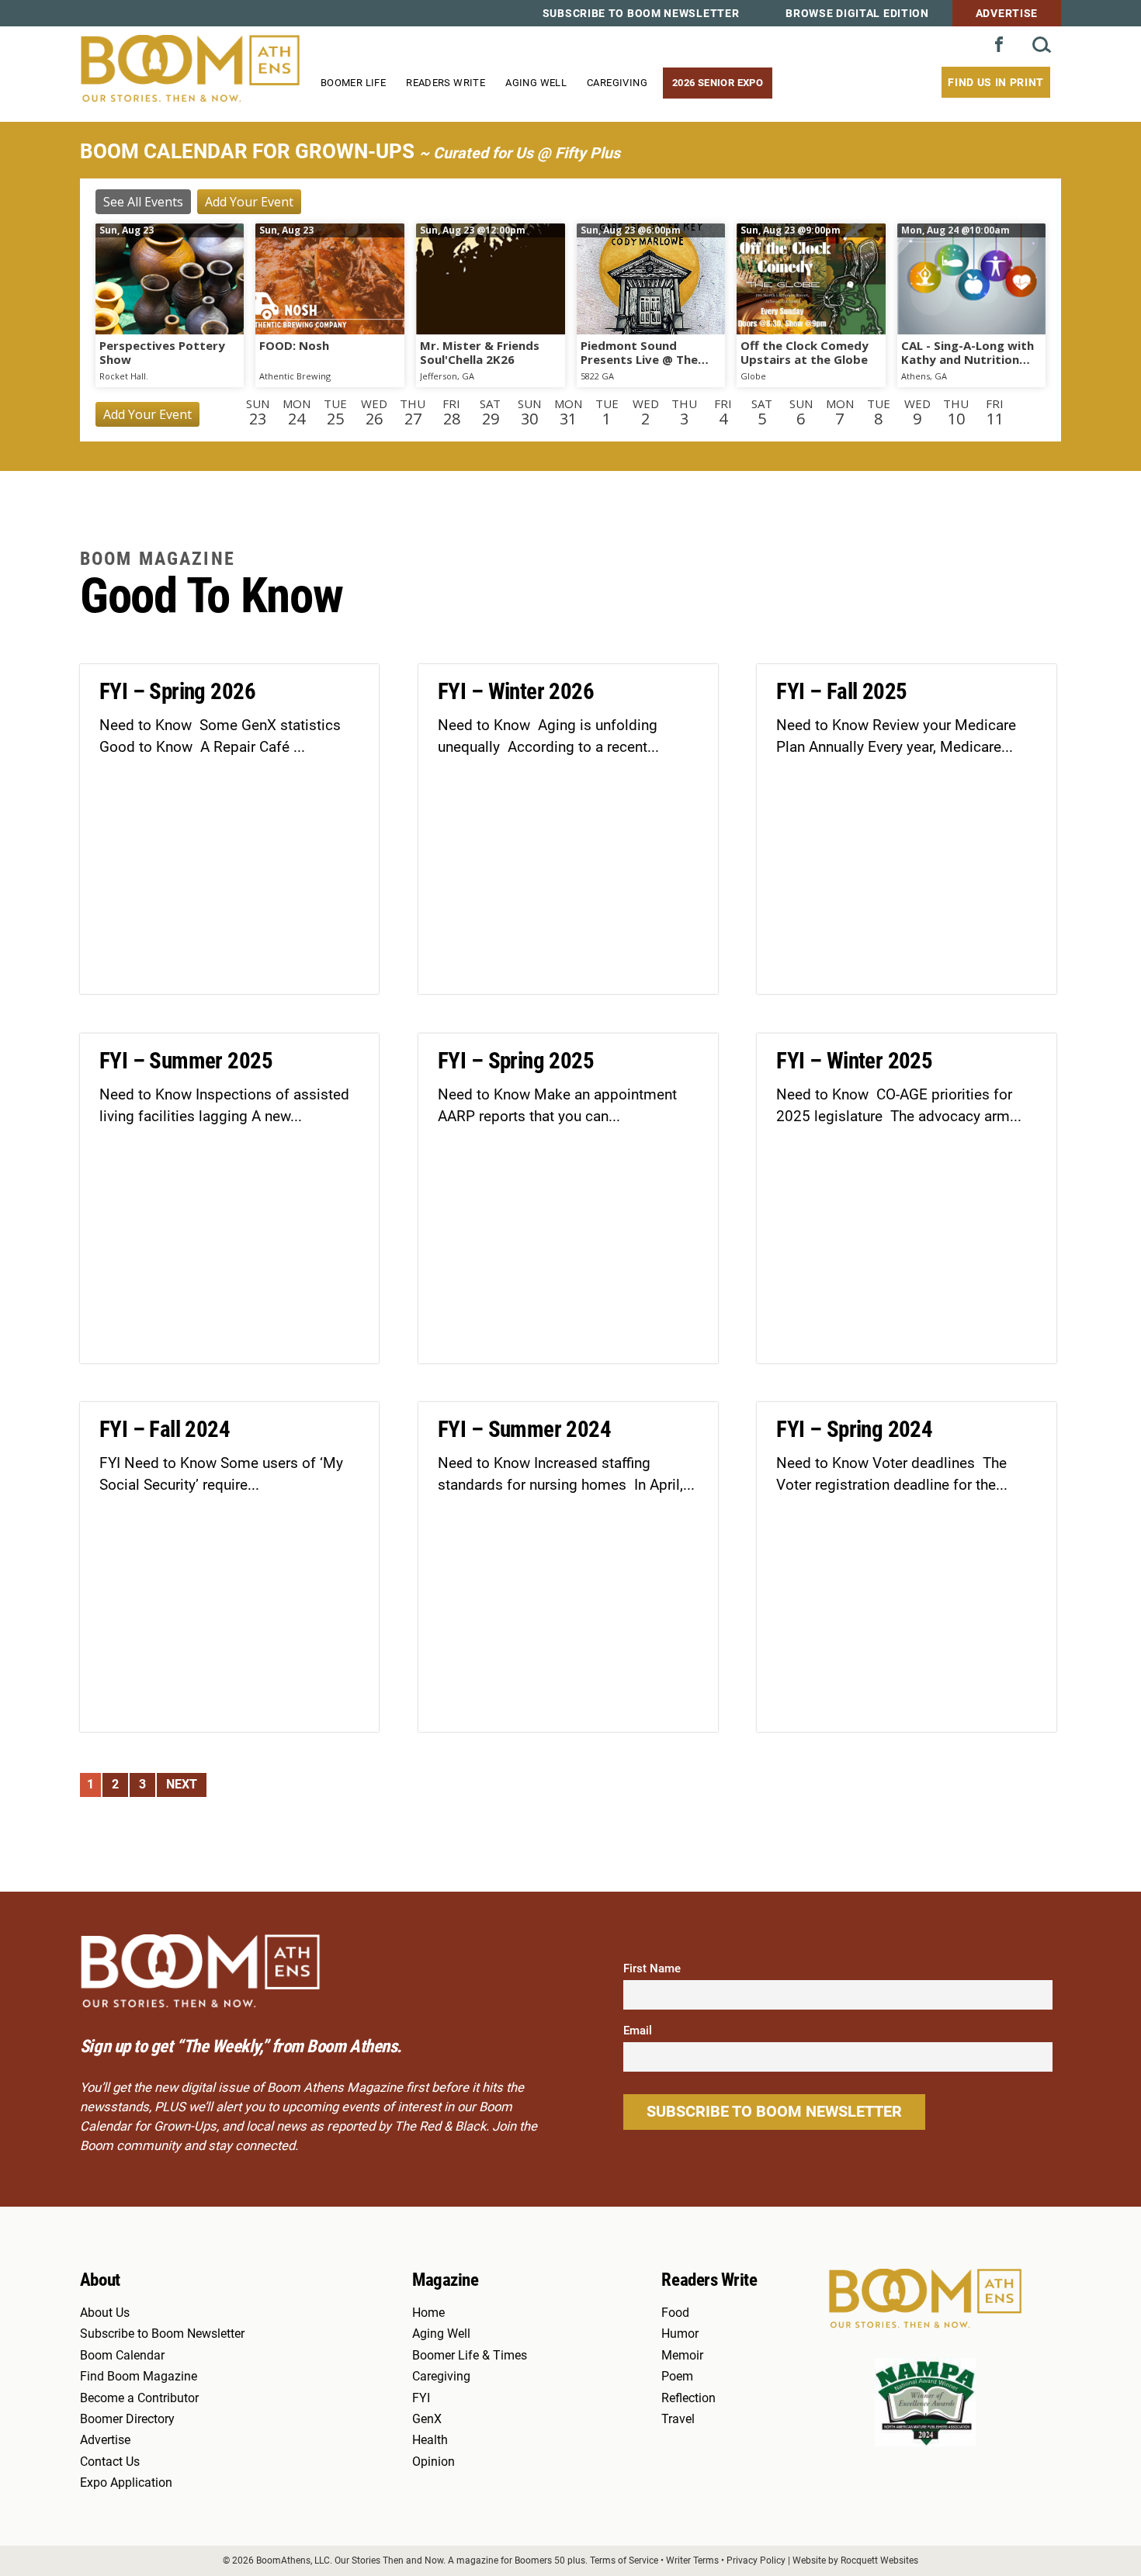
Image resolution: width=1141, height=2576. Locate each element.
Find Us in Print (996, 82)
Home (428, 2313)
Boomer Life (353, 83)
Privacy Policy (756, 2560)
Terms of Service (624, 2560)
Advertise (1007, 13)
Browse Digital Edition (857, 13)
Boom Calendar (122, 2356)
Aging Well (536, 83)
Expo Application (126, 2483)
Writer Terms (692, 2560)
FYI (421, 2398)
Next (182, 1785)
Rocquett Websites (879, 2560)
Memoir (682, 2356)
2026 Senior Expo (718, 83)
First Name (652, 1968)
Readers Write (446, 83)
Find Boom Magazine (139, 2377)
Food (675, 2313)
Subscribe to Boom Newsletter (641, 13)
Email (638, 2031)
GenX (427, 2419)
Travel (678, 2419)
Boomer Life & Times (470, 2356)
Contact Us (110, 2462)
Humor (680, 2334)
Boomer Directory (127, 2419)
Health (430, 2440)
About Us (105, 2313)
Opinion (434, 2462)
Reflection (688, 2398)
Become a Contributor (139, 2398)
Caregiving (617, 83)
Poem (677, 2377)
